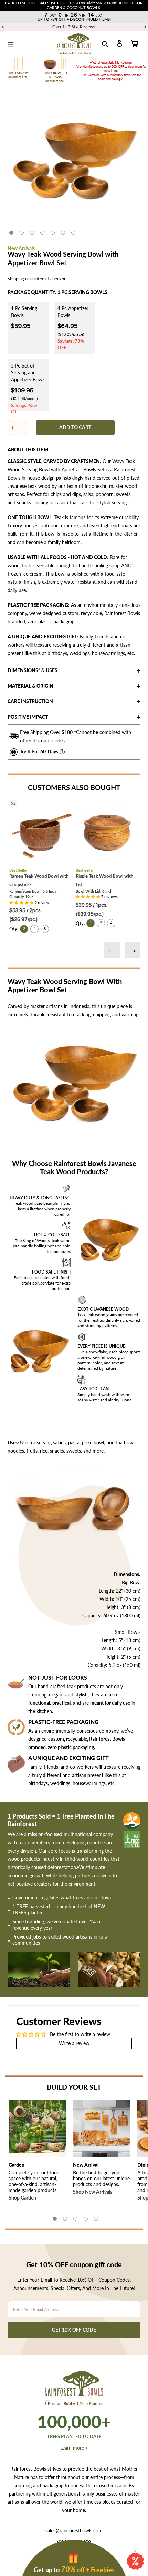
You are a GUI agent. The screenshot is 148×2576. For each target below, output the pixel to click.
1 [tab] (11, 233)
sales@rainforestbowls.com (74, 2530)
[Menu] (11, 43)
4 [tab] (42, 233)
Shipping (16, 279)
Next (133, 950)
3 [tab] (32, 233)
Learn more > (74, 2448)
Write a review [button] (74, 2043)
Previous (112, 950)
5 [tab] (53, 233)
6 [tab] (63, 233)
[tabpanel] (74, 163)
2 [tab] (22, 233)
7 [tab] (73, 233)
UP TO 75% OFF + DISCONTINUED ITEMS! (74, 19)
